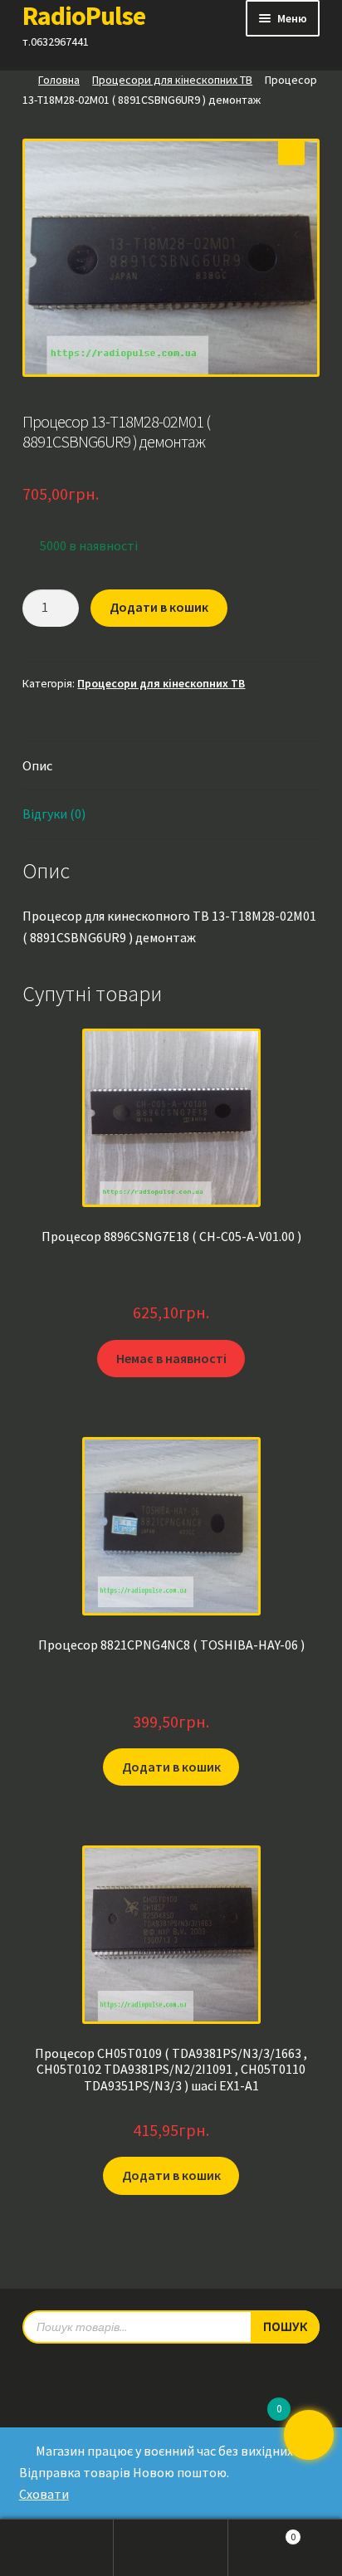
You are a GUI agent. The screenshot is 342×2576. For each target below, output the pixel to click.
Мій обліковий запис (57, 2548)
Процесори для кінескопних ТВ (172, 80)
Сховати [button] (44, 2494)
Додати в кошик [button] (171, 1767)
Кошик (262, 2532)
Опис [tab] (37, 765)
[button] (291, 152)
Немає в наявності (171, 1358)
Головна (59, 80)
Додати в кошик (159, 607)
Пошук (171, 2548)
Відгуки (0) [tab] (54, 814)
